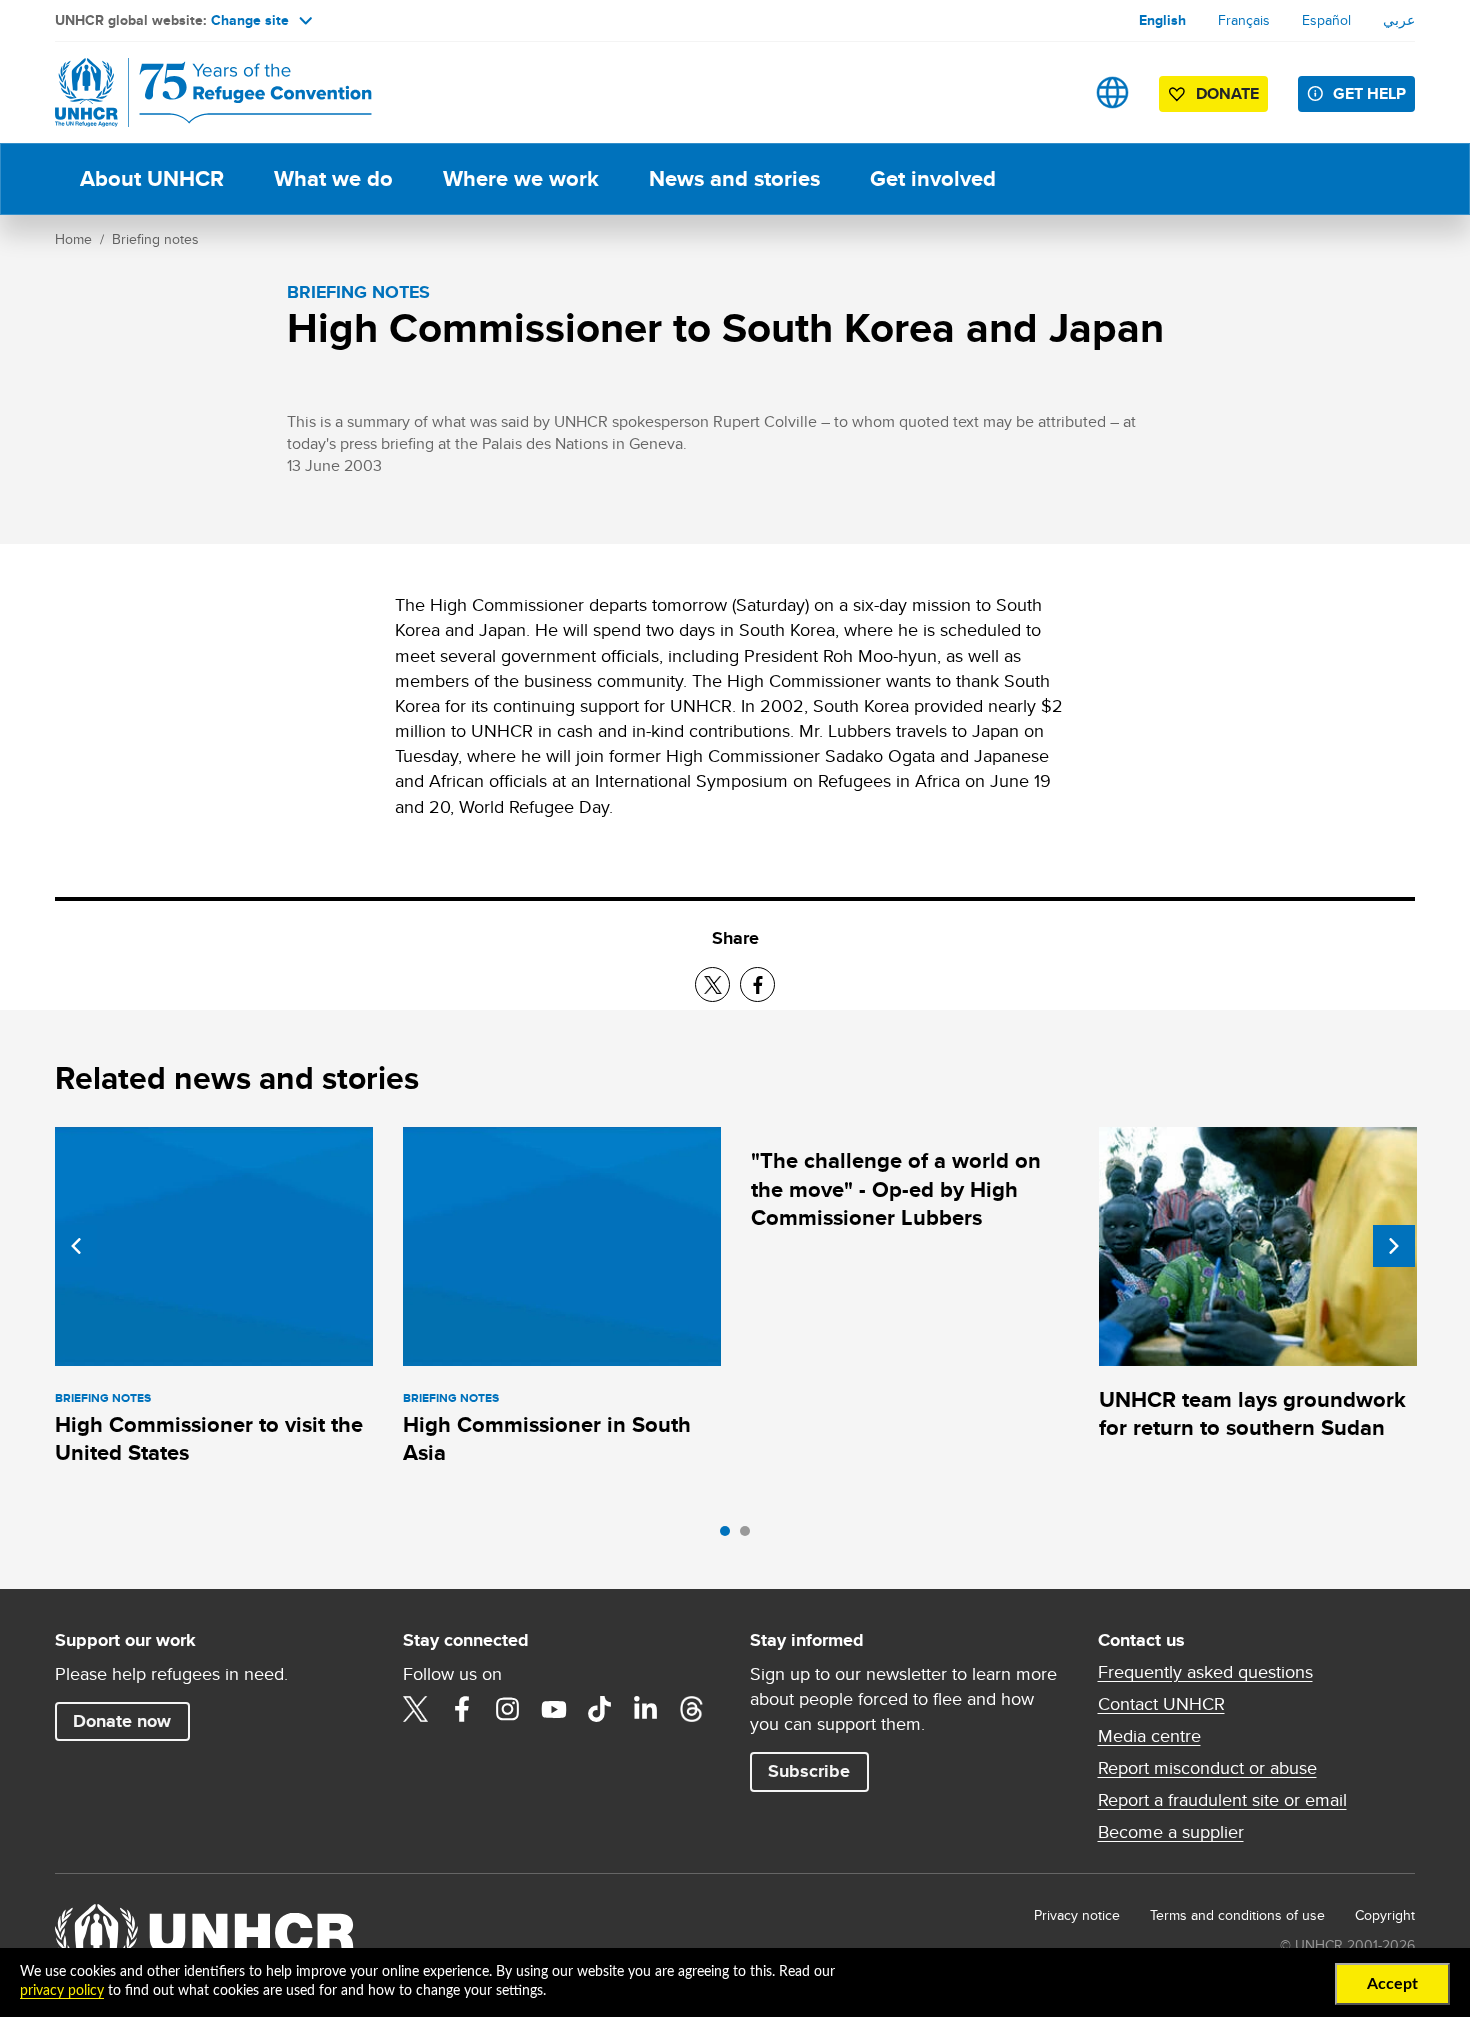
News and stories (734, 178)
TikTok (600, 1709)
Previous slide (76, 1246)
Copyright (1385, 1915)
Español (1326, 20)
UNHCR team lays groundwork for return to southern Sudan (1252, 1413)
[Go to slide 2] (750, 1536)
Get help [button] (1369, 93)
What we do (333, 178)
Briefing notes (155, 239)
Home (73, 239)
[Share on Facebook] (757, 984)
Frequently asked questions (1205, 1672)
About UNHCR (152, 178)
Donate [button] (1227, 93)
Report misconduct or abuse (1207, 1768)
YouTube (554, 1709)
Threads (692, 1709)
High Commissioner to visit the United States (209, 1438)
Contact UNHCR (1161, 1704)
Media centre (1149, 1736)
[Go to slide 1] (730, 1536)
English (1162, 20)
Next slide (1394, 1246)
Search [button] (1049, 92)
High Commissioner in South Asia (547, 1438)
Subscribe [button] (809, 1771)
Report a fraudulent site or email (1222, 1800)
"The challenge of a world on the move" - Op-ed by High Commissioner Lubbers (896, 1189)
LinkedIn (646, 1709)
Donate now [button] (122, 1721)
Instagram (508, 1709)
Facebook (462, 1709)
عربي (1399, 20)
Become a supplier (1171, 1832)
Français (1244, 20)
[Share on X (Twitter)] (712, 984)
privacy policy (62, 1991)
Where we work (521, 178)
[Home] (195, 92)
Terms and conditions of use (1237, 1915)
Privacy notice (1077, 1915)
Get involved (933, 178)
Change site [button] (250, 20)
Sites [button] (1112, 92)
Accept (1392, 1984)
